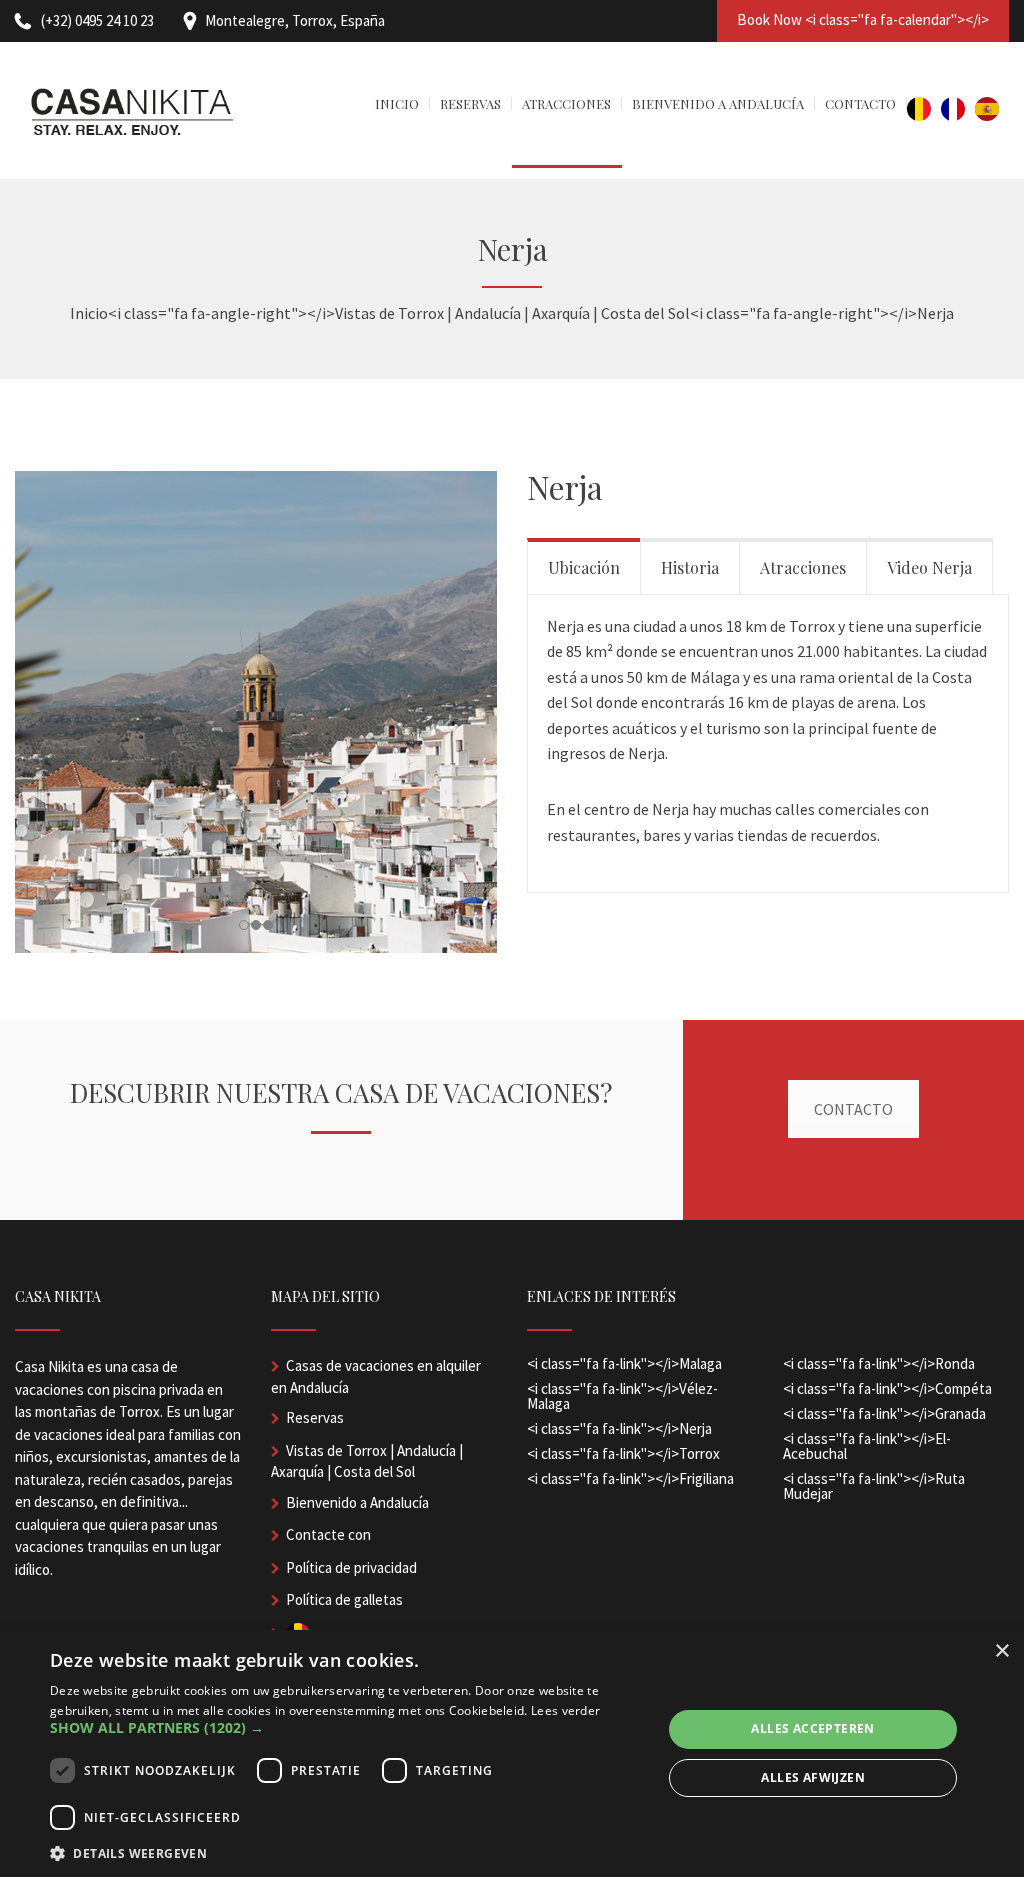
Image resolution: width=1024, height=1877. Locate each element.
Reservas (315, 1417)
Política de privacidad (351, 1567)
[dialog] (512, 1753)
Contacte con (328, 1534)
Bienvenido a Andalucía (357, 1502)
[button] (347, 1728)
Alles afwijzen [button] (813, 1777)
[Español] (992, 110)
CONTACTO (853, 1109)
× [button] (1001, 1651)
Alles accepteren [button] (812, 1728)
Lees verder (565, 1710)
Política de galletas (344, 1599)
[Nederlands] (924, 110)
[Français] (958, 110)
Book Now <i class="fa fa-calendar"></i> (863, 19)
